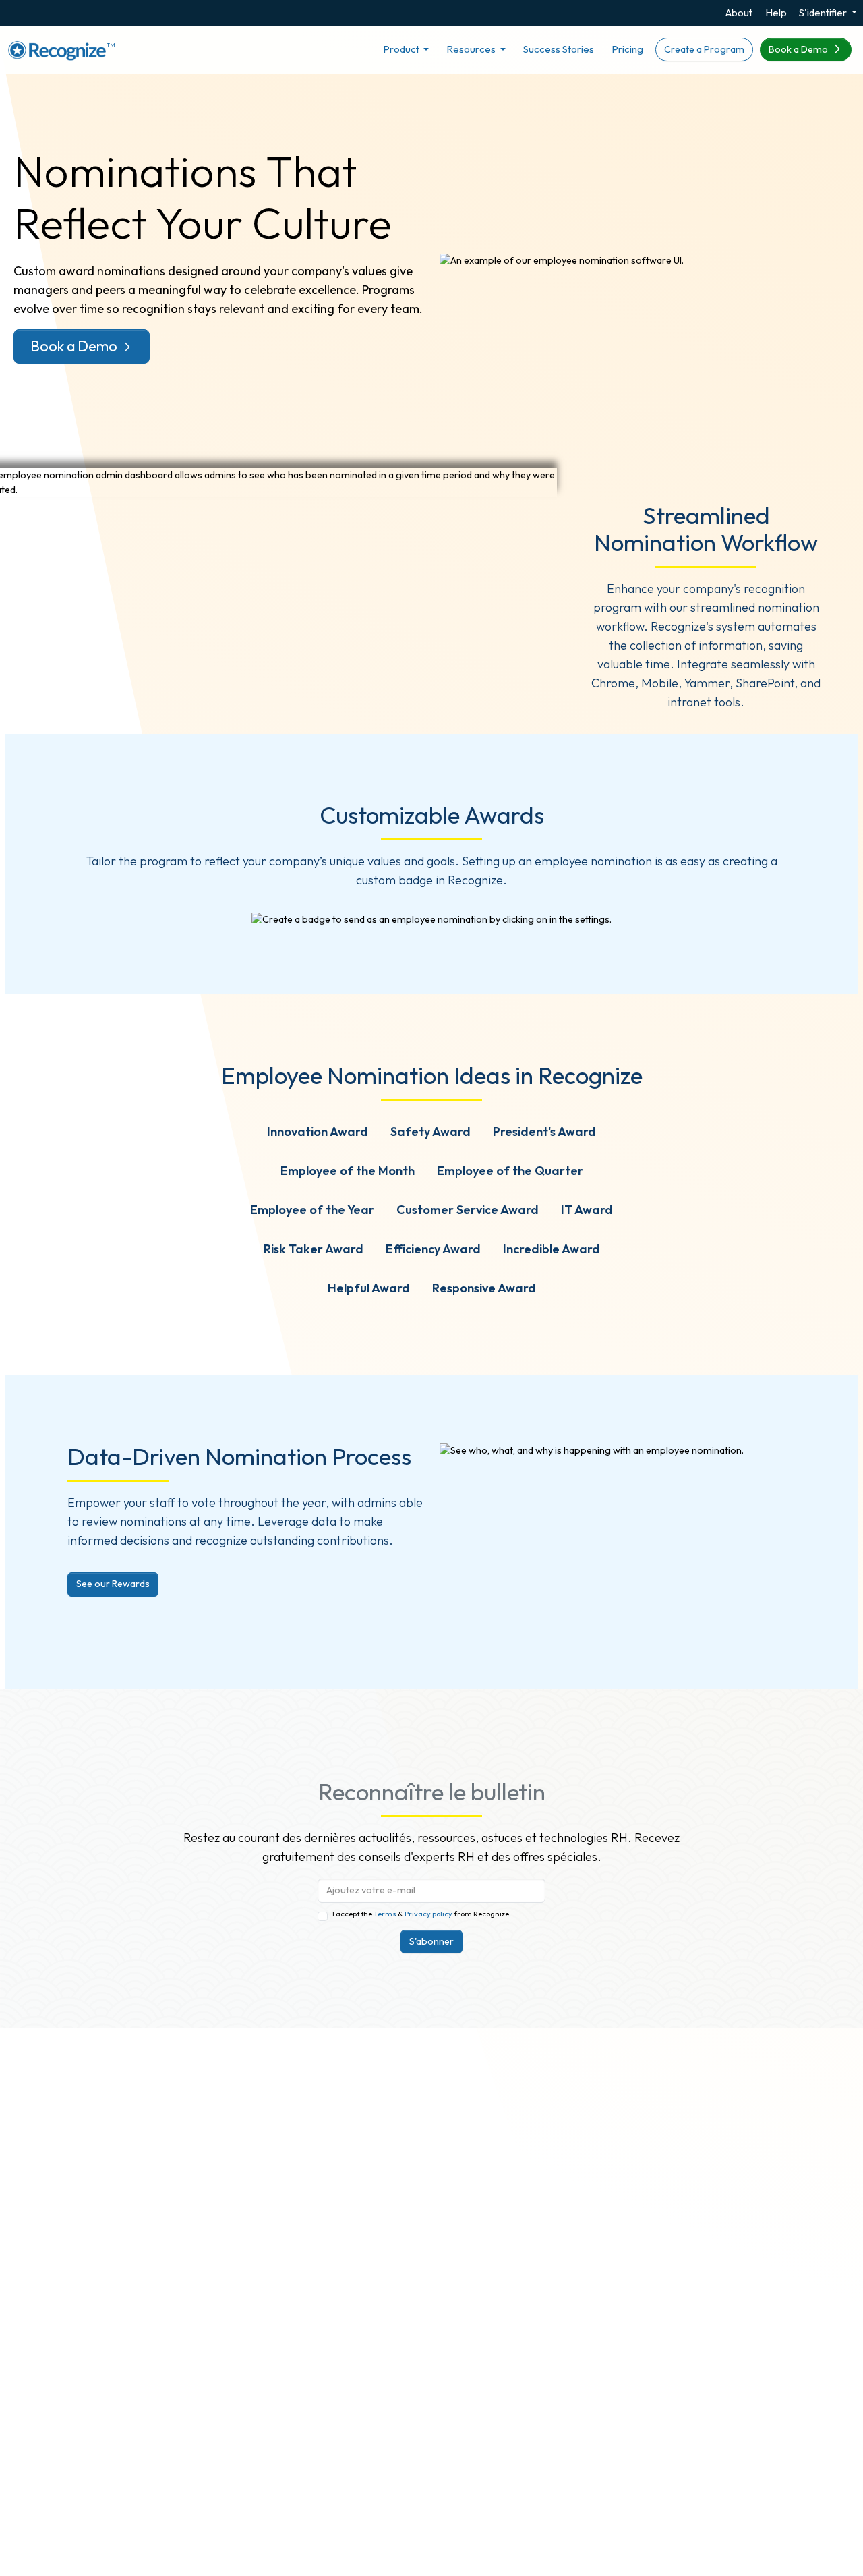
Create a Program (704, 49)
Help (776, 12)
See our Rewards (113, 1584)
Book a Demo (799, 49)
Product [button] (402, 49)
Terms (386, 1914)
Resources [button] (472, 49)
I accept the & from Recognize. (422, 1914)
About (739, 12)
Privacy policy (428, 1914)
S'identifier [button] (824, 12)
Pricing (627, 49)
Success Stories (559, 49)
